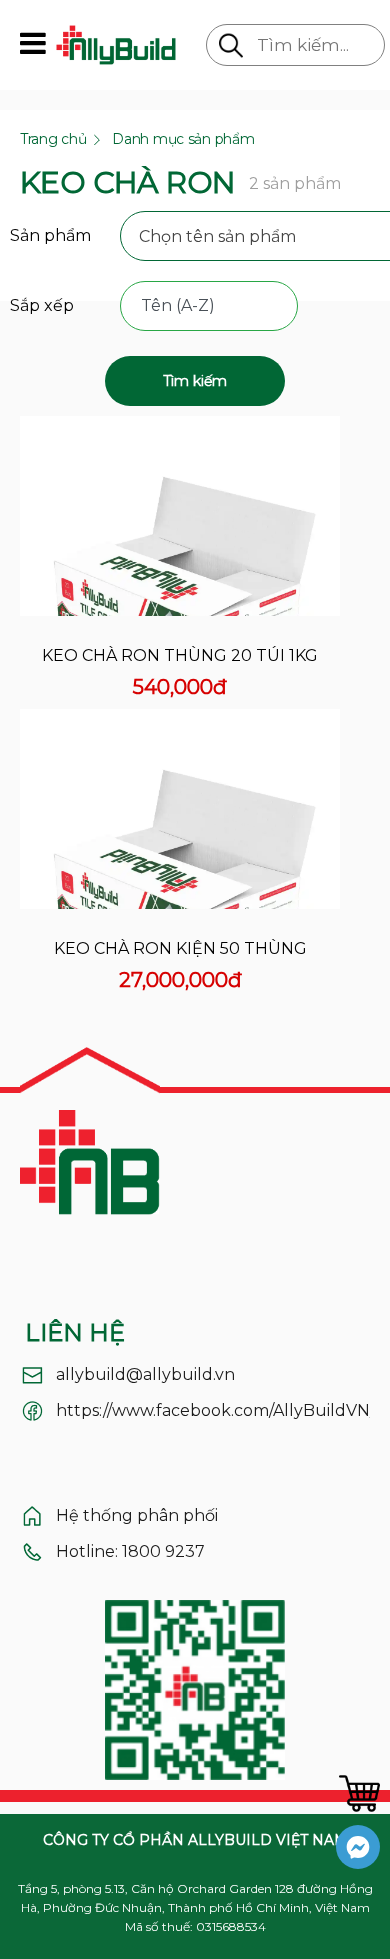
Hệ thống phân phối (137, 1515)
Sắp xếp (42, 305)
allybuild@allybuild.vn (145, 1374)
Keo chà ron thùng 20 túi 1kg (180, 655)
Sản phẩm (50, 235)
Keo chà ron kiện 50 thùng (180, 948)
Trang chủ (53, 139)
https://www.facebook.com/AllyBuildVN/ (215, 1410)
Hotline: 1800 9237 (130, 1551)
